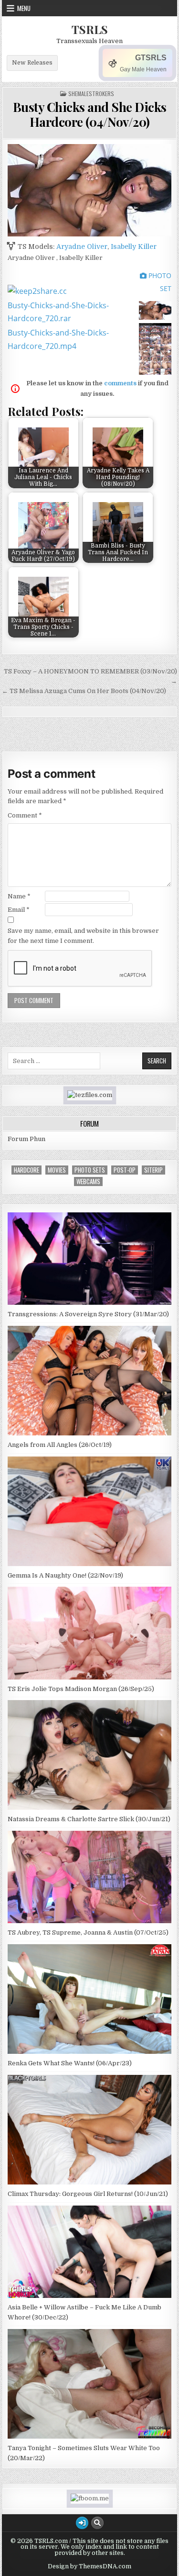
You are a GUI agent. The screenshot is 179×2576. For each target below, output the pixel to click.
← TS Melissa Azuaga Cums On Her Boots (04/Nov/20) (84, 691)
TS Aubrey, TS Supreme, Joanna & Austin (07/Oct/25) (88, 1932)
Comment (25, 815)
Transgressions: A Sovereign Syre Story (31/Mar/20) (88, 1314)
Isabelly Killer (134, 246)
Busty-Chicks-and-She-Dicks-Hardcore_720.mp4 (58, 339)
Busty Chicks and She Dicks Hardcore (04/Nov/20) (90, 114)
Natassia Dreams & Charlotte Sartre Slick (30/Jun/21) (89, 1819)
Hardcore (26, 1170)
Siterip (153, 1170)
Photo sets (90, 1170)
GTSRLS (151, 58)
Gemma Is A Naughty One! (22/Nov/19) (65, 1575)
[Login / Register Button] (82, 2523)
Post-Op (125, 1170)
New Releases (32, 63)
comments (120, 383)
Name (19, 896)
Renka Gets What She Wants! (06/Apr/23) (70, 2063)
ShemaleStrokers (91, 94)
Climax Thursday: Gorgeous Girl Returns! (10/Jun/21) (88, 2194)
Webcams (88, 1182)
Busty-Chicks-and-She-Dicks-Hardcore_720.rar (58, 312)
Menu (24, 8)
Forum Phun (26, 1139)
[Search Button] (97, 2523)
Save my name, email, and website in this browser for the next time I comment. (83, 936)
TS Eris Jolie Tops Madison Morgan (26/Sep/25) (81, 1689)
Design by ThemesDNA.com (89, 2566)
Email (19, 910)
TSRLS (90, 29)
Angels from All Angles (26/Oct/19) (60, 1445)
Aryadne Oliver (82, 246)
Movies (57, 1170)
